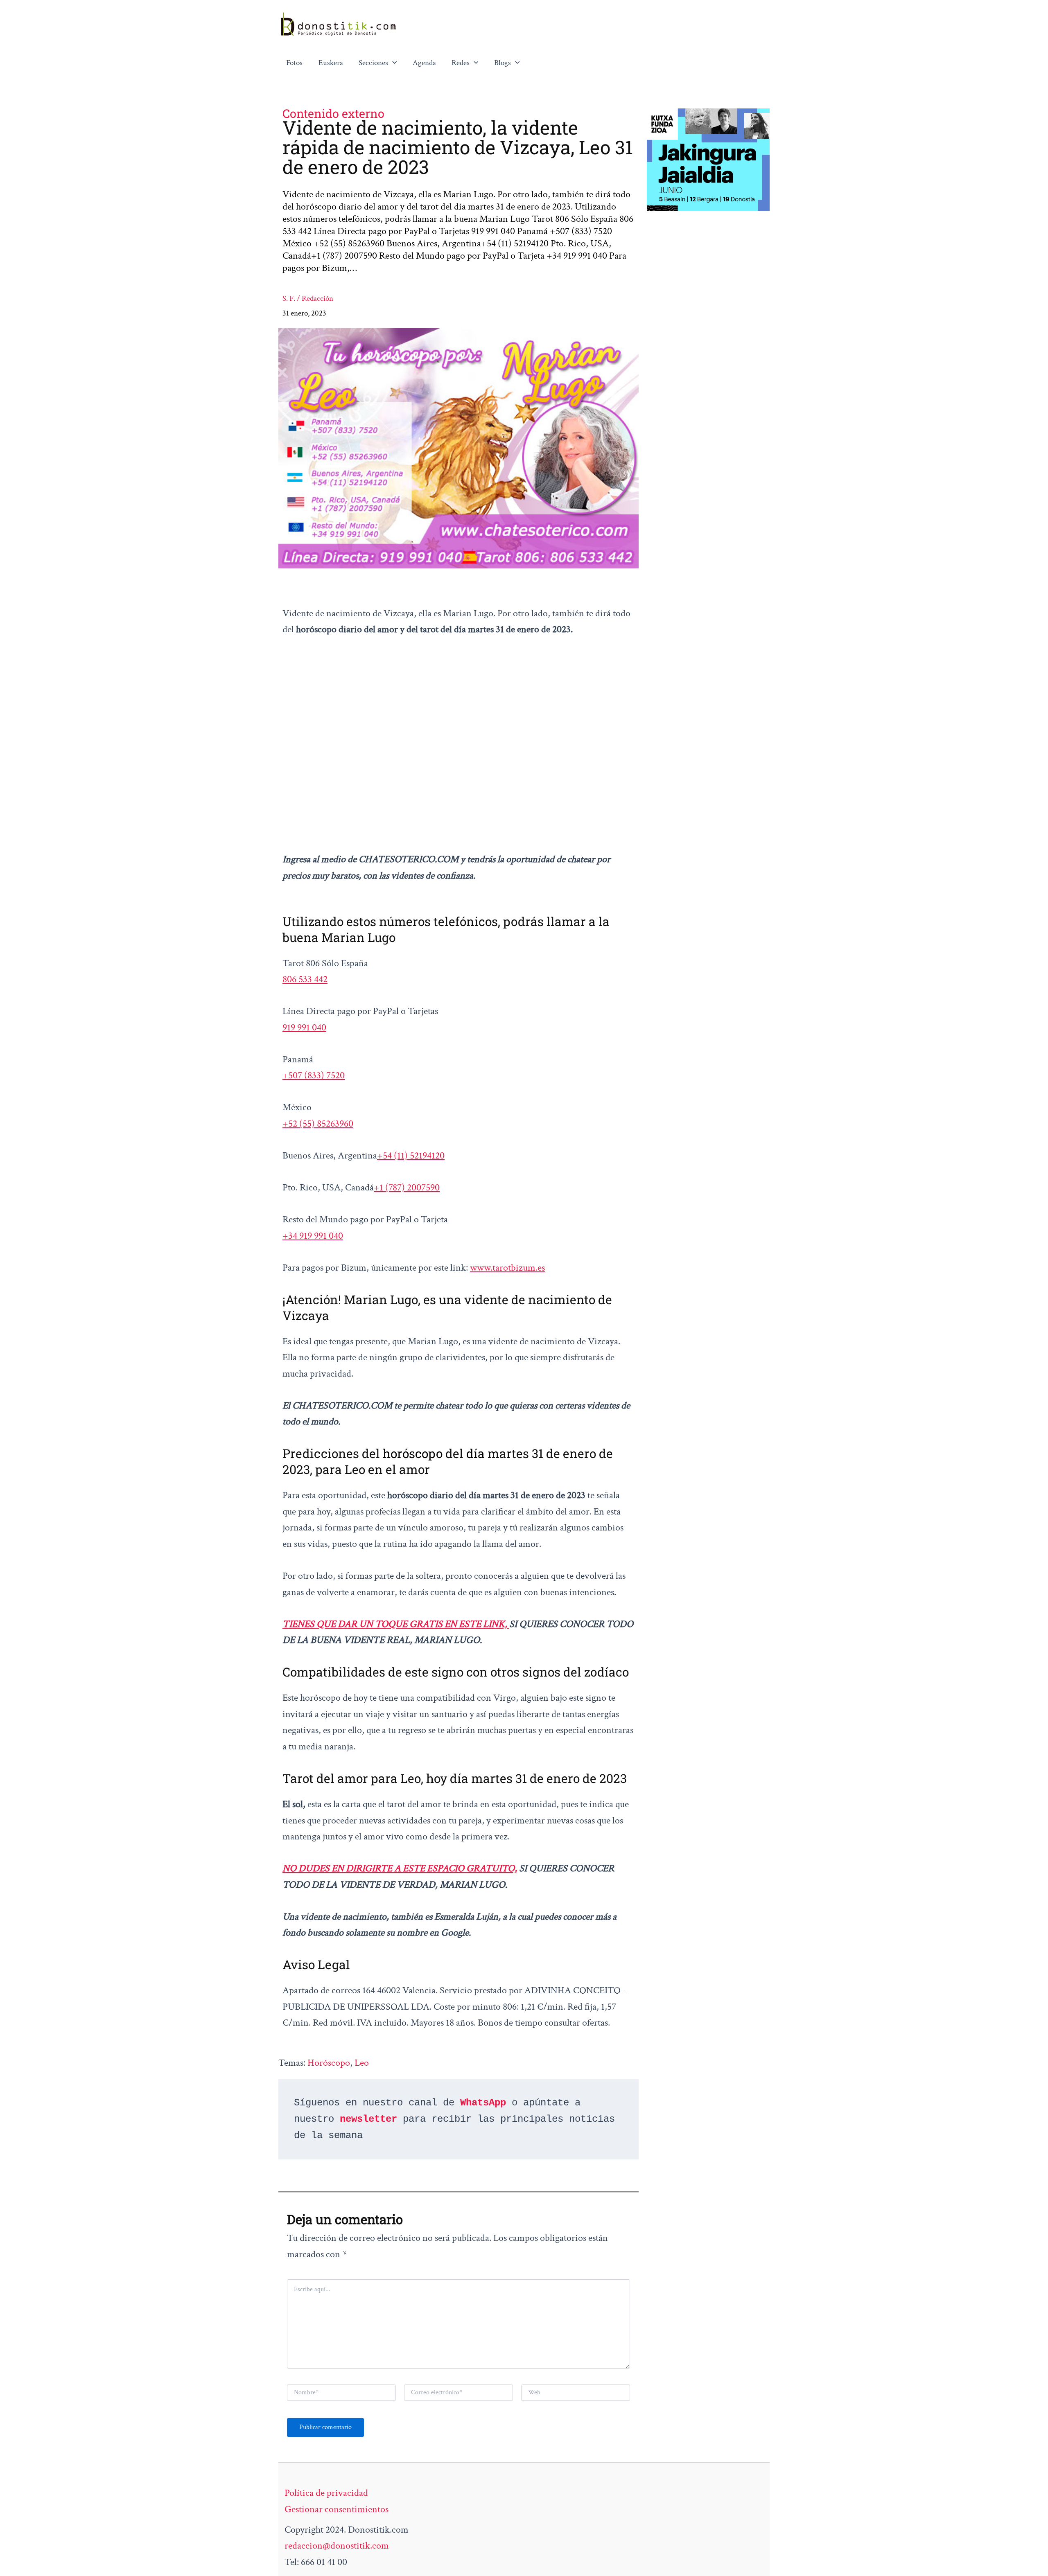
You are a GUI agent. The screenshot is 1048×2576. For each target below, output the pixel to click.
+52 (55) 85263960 (318, 1123)
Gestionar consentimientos (337, 2509)
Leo (362, 2063)
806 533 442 (305, 979)
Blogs (503, 63)
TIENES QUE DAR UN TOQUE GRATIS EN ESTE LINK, (396, 1624)
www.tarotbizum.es (507, 1268)
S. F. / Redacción (308, 299)
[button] (393, 63)
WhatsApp (483, 2103)
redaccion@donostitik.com (337, 2546)
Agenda (424, 63)
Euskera (331, 63)
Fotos (294, 63)
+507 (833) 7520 (314, 1075)
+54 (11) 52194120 (411, 1155)
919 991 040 (304, 1027)
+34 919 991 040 (313, 1236)
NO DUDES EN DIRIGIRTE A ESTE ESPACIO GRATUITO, (400, 1868)
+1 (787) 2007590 (407, 1187)
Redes (461, 63)
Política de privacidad (326, 2493)
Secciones (373, 63)
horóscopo (329, 2063)
